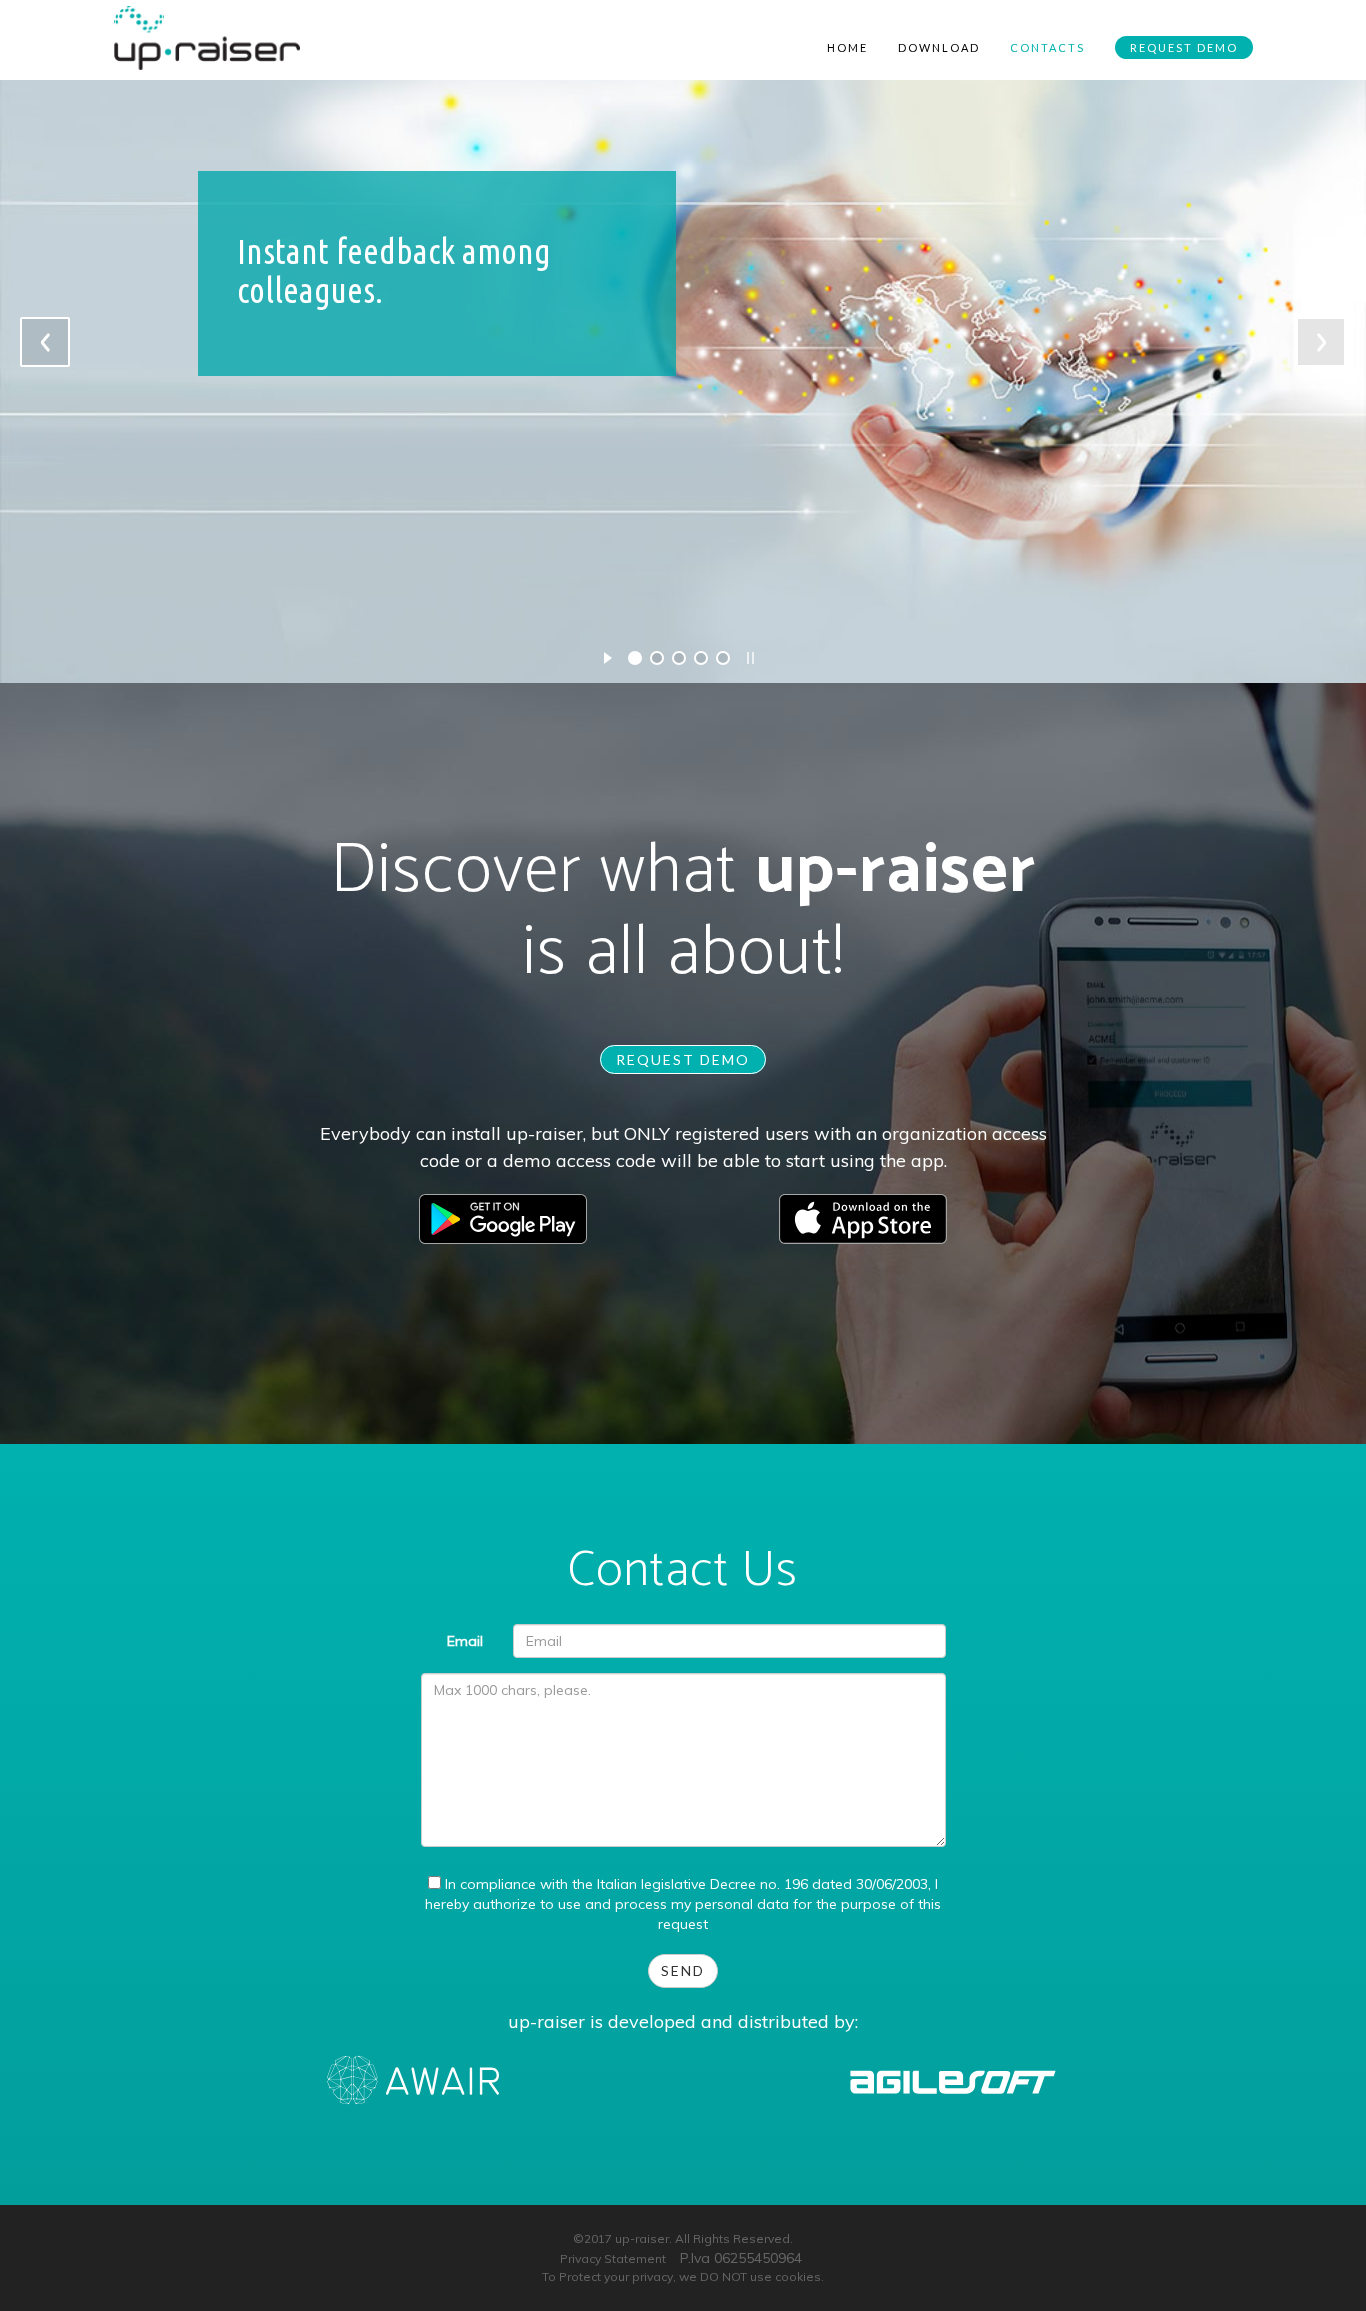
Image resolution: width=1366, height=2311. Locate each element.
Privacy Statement (613, 2258)
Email (465, 1641)
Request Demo (1184, 47)
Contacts (1047, 47)
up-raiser (895, 871)
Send (683, 1970)
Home (847, 47)
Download (939, 47)
